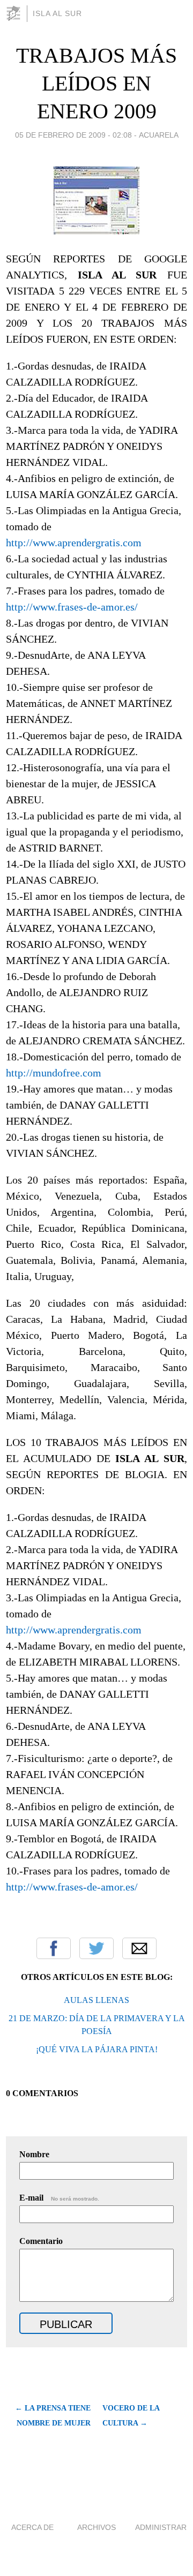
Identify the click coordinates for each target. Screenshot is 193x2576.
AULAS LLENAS (96, 2000)
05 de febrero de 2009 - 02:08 (73, 135)
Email (139, 1948)
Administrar (161, 2527)
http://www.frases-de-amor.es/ (72, 607)
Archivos (96, 2527)
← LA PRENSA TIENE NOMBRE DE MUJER (53, 2416)
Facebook (54, 1948)
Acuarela (159, 135)
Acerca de (32, 2527)
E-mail (59, 2198)
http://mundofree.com (54, 1073)
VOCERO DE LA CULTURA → (131, 2416)
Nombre (34, 2154)
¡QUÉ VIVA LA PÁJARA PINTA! (97, 2049)
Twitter (96, 1948)
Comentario (41, 2241)
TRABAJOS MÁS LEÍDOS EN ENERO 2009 (96, 83)
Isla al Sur (57, 13)
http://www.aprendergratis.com (74, 543)
